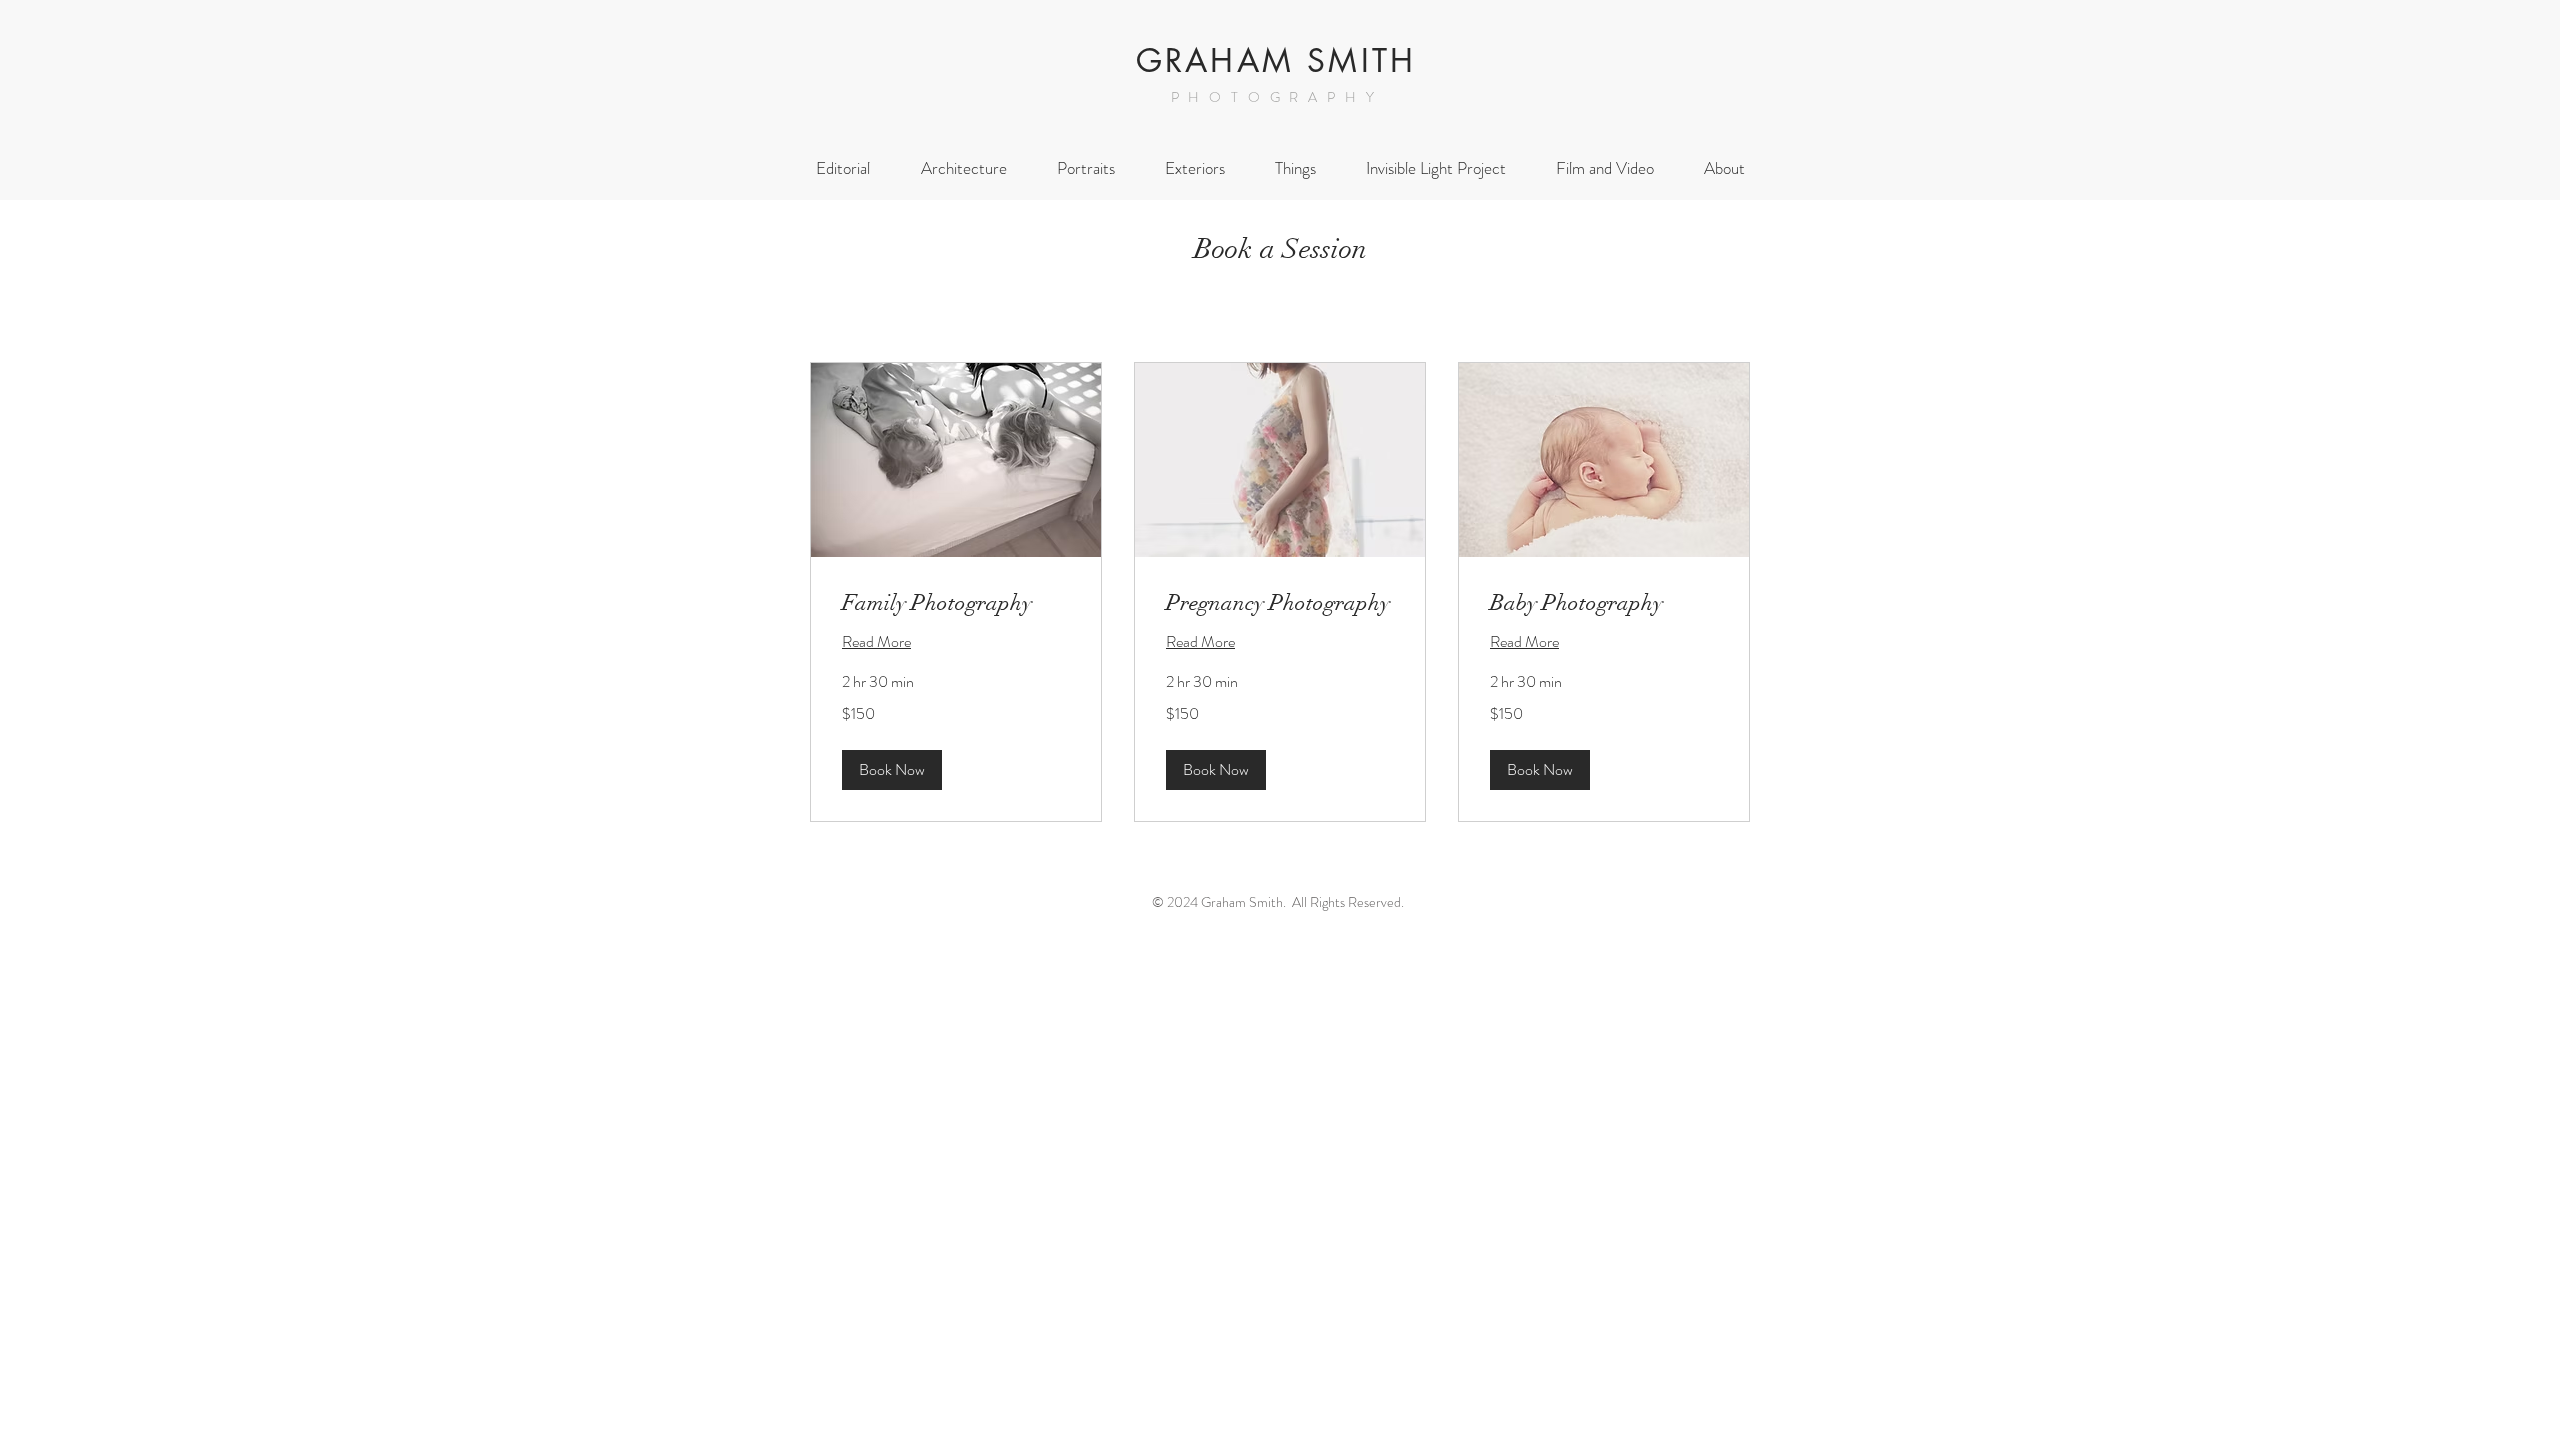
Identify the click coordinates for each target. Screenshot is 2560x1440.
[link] (956, 602)
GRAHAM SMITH (1276, 60)
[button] (892, 770)
